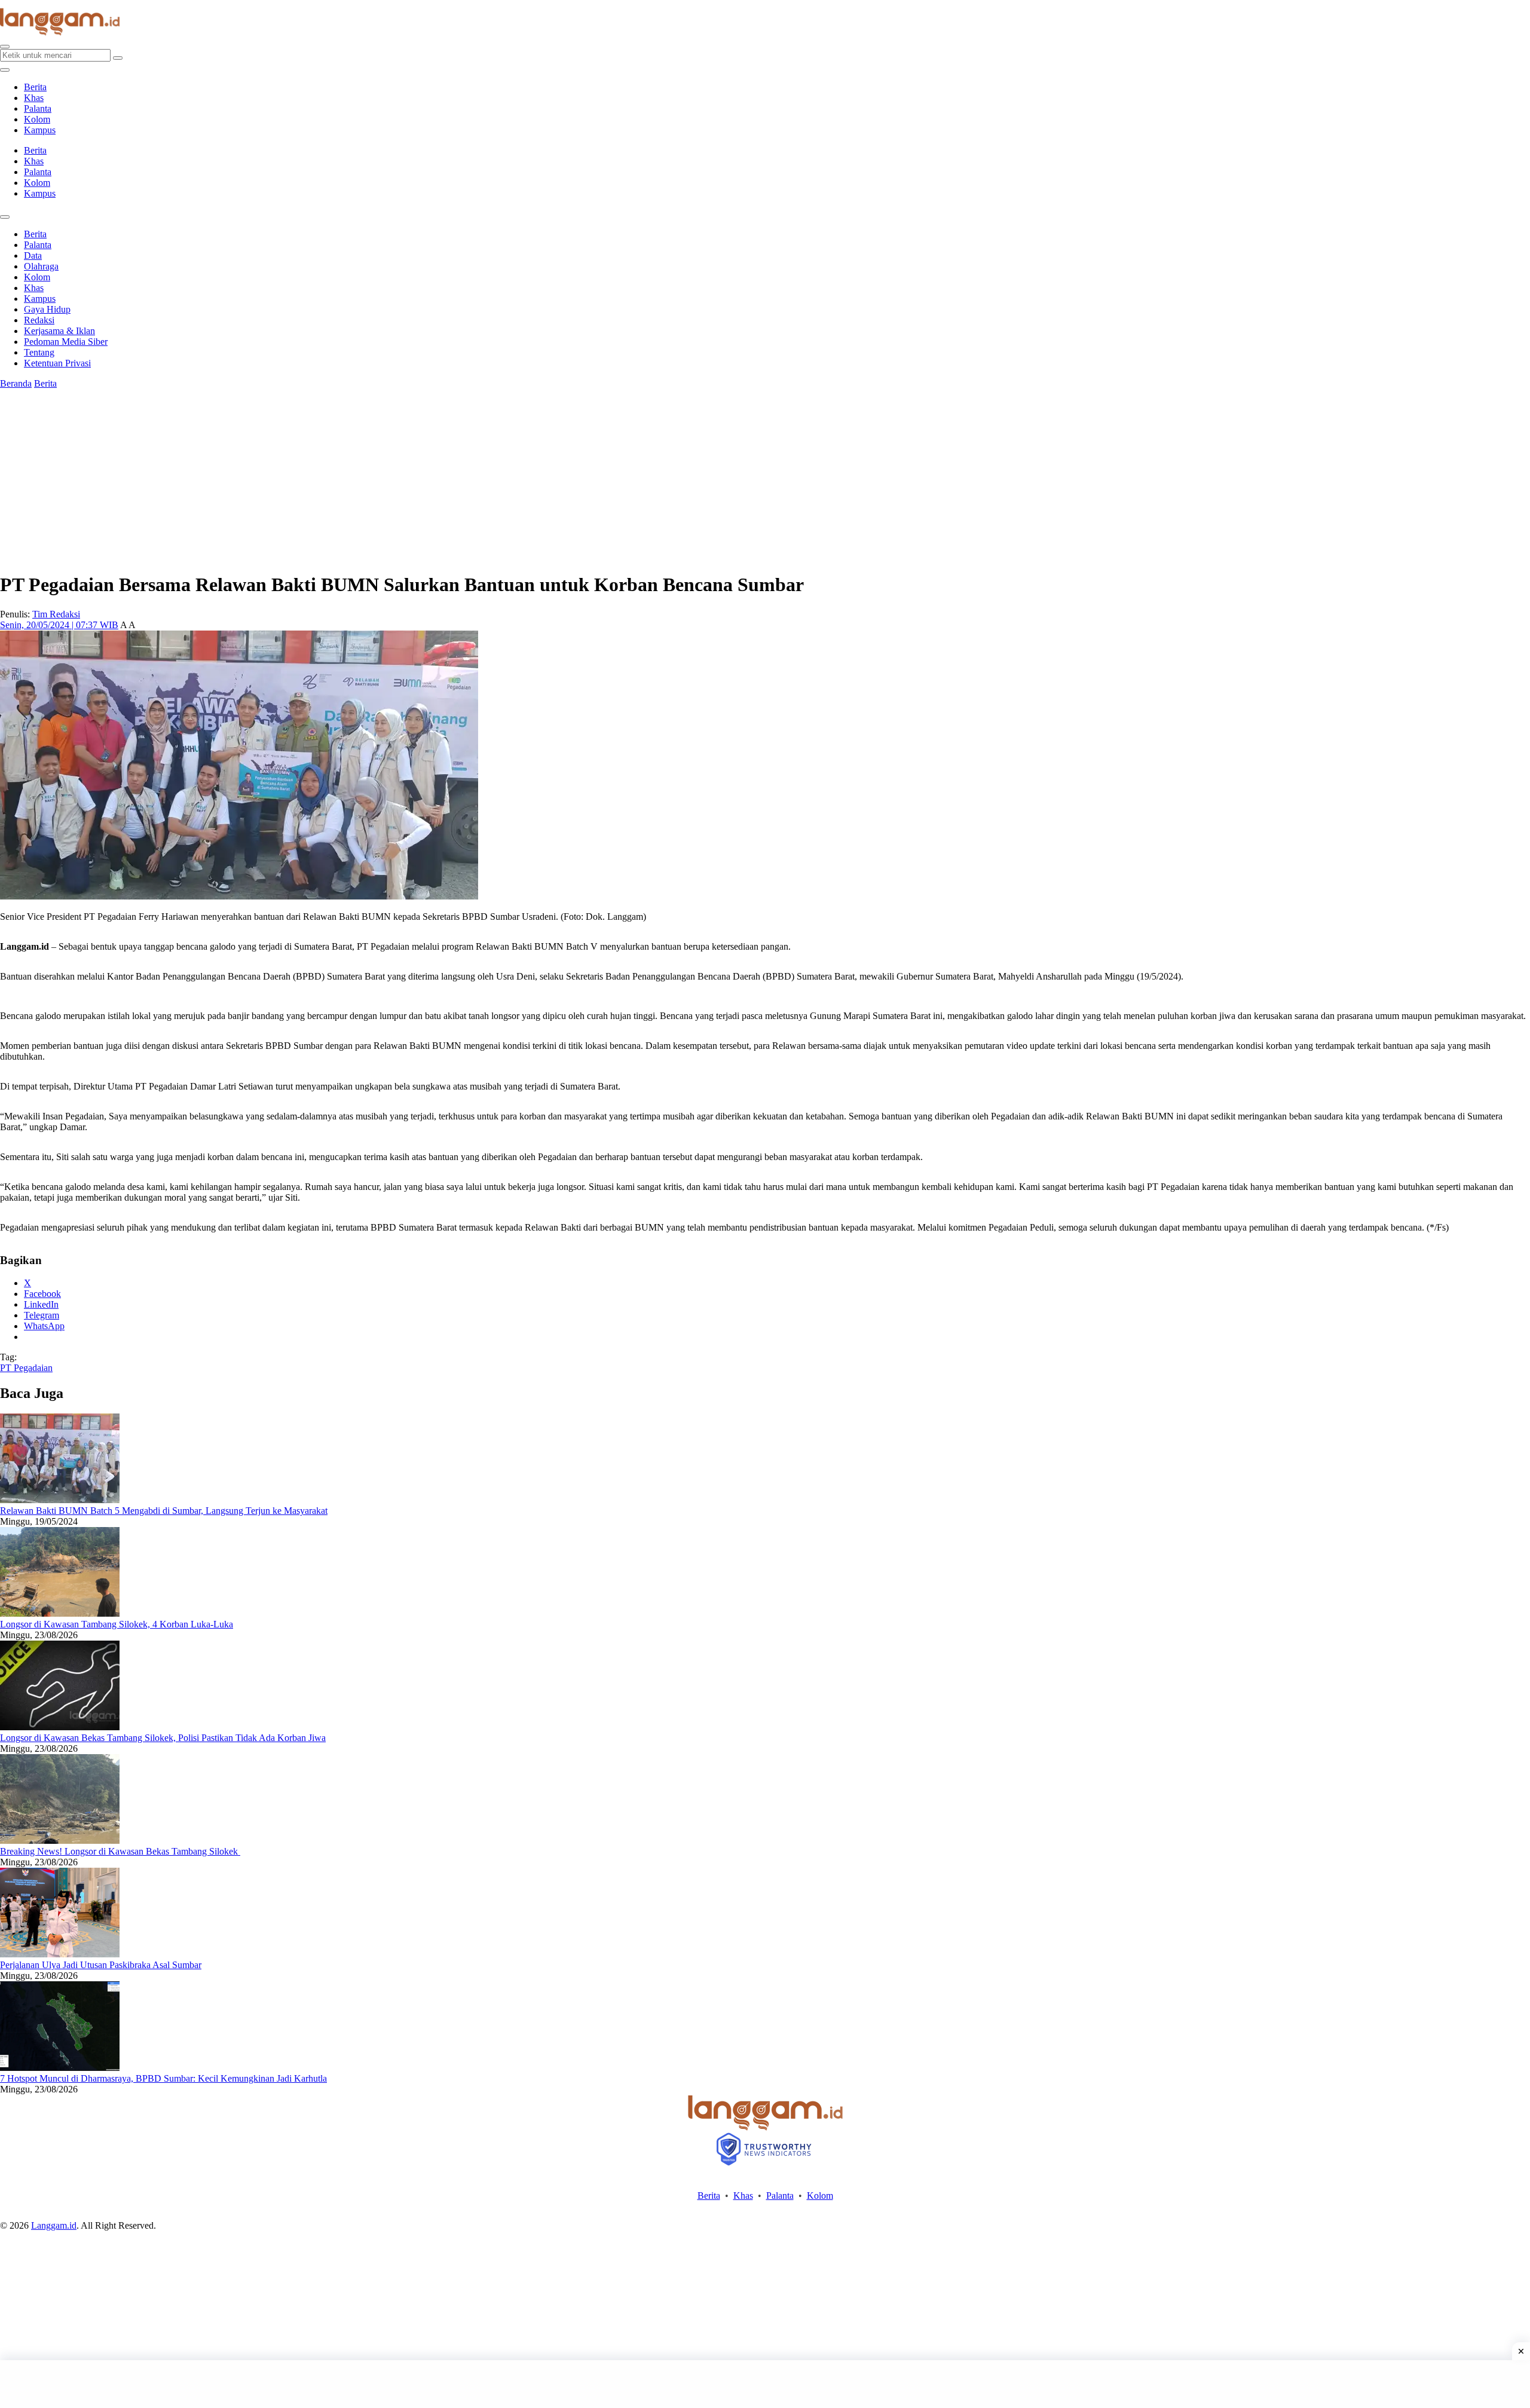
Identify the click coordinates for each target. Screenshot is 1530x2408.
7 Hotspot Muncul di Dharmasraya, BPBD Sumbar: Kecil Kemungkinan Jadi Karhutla (163, 2078)
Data (33, 256)
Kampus (40, 130)
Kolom (37, 119)
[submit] (118, 58)
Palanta (38, 108)
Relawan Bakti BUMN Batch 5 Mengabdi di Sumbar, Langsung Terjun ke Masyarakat (164, 1511)
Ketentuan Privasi (57, 363)
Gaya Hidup (47, 309)
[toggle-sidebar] (5, 70)
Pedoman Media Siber (66, 342)
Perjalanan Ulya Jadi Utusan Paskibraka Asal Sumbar (101, 1965)
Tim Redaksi (56, 614)
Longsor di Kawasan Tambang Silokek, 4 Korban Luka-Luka (117, 1624)
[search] (5, 47)
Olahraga (41, 266)
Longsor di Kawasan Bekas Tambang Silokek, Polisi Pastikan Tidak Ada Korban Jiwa (163, 1738)
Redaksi (39, 320)
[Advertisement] (765, 2384)
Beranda (16, 383)
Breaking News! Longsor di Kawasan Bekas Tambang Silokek (120, 1851)
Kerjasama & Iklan (59, 331)
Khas (34, 98)
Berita (35, 87)
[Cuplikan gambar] (60, 1500)
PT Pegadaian (26, 1368)
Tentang (39, 352)
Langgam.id (54, 2225)
